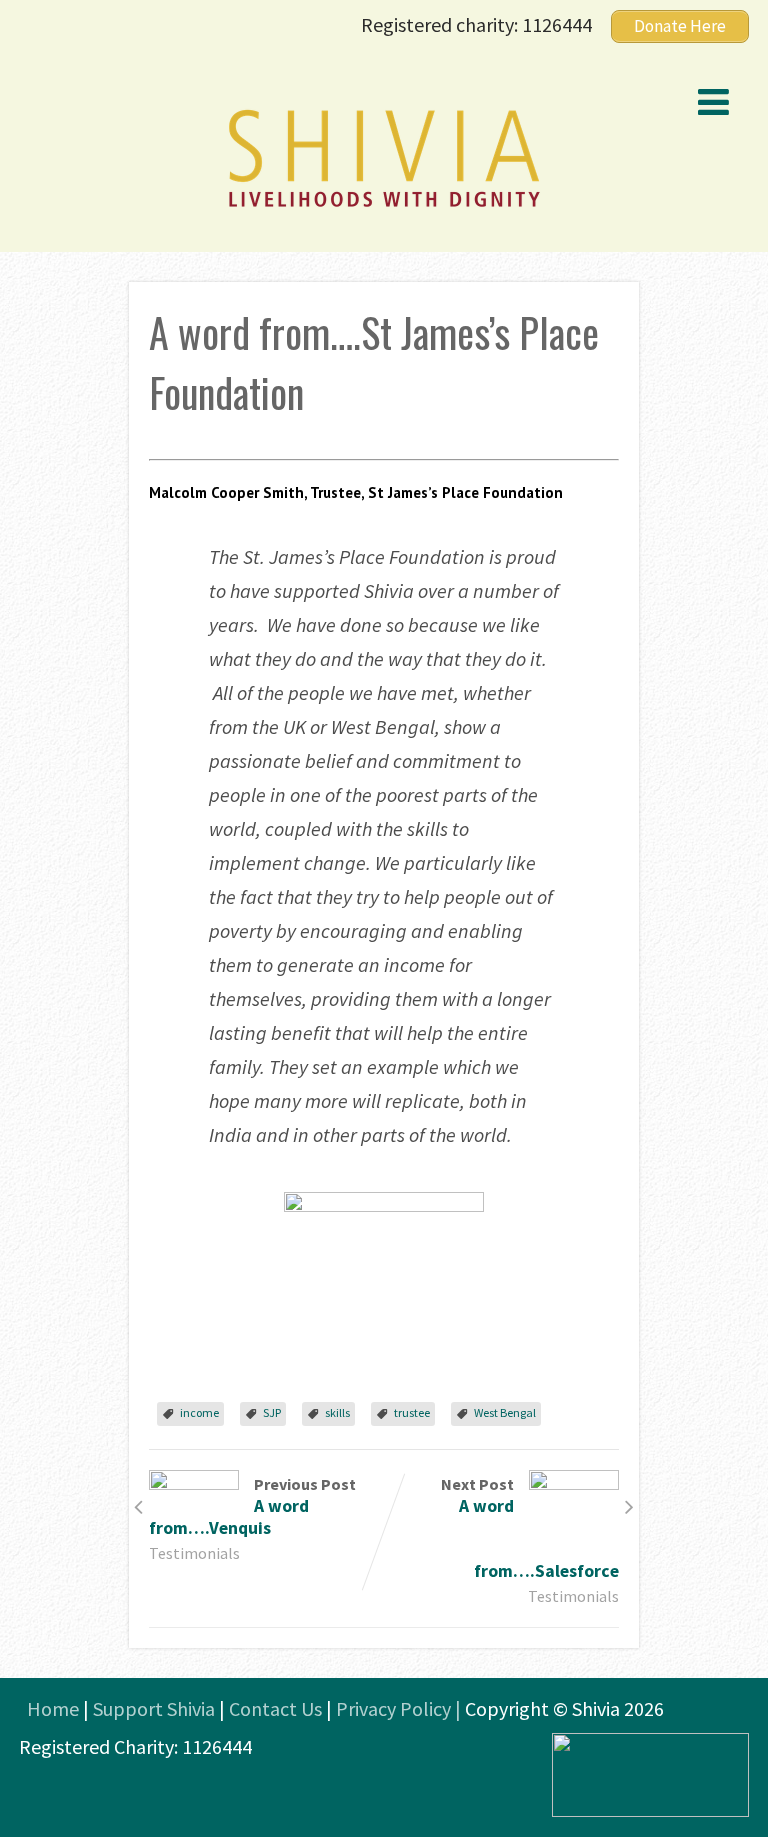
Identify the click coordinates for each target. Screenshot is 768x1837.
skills (337, 1412)
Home (53, 1708)
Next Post (530, 1528)
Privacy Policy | (400, 1708)
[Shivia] (384, 209)
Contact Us (275, 1708)
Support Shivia (154, 1708)
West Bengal (505, 1412)
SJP (272, 1412)
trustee (412, 1412)
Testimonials (194, 1553)
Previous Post (252, 1506)
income (199, 1412)
